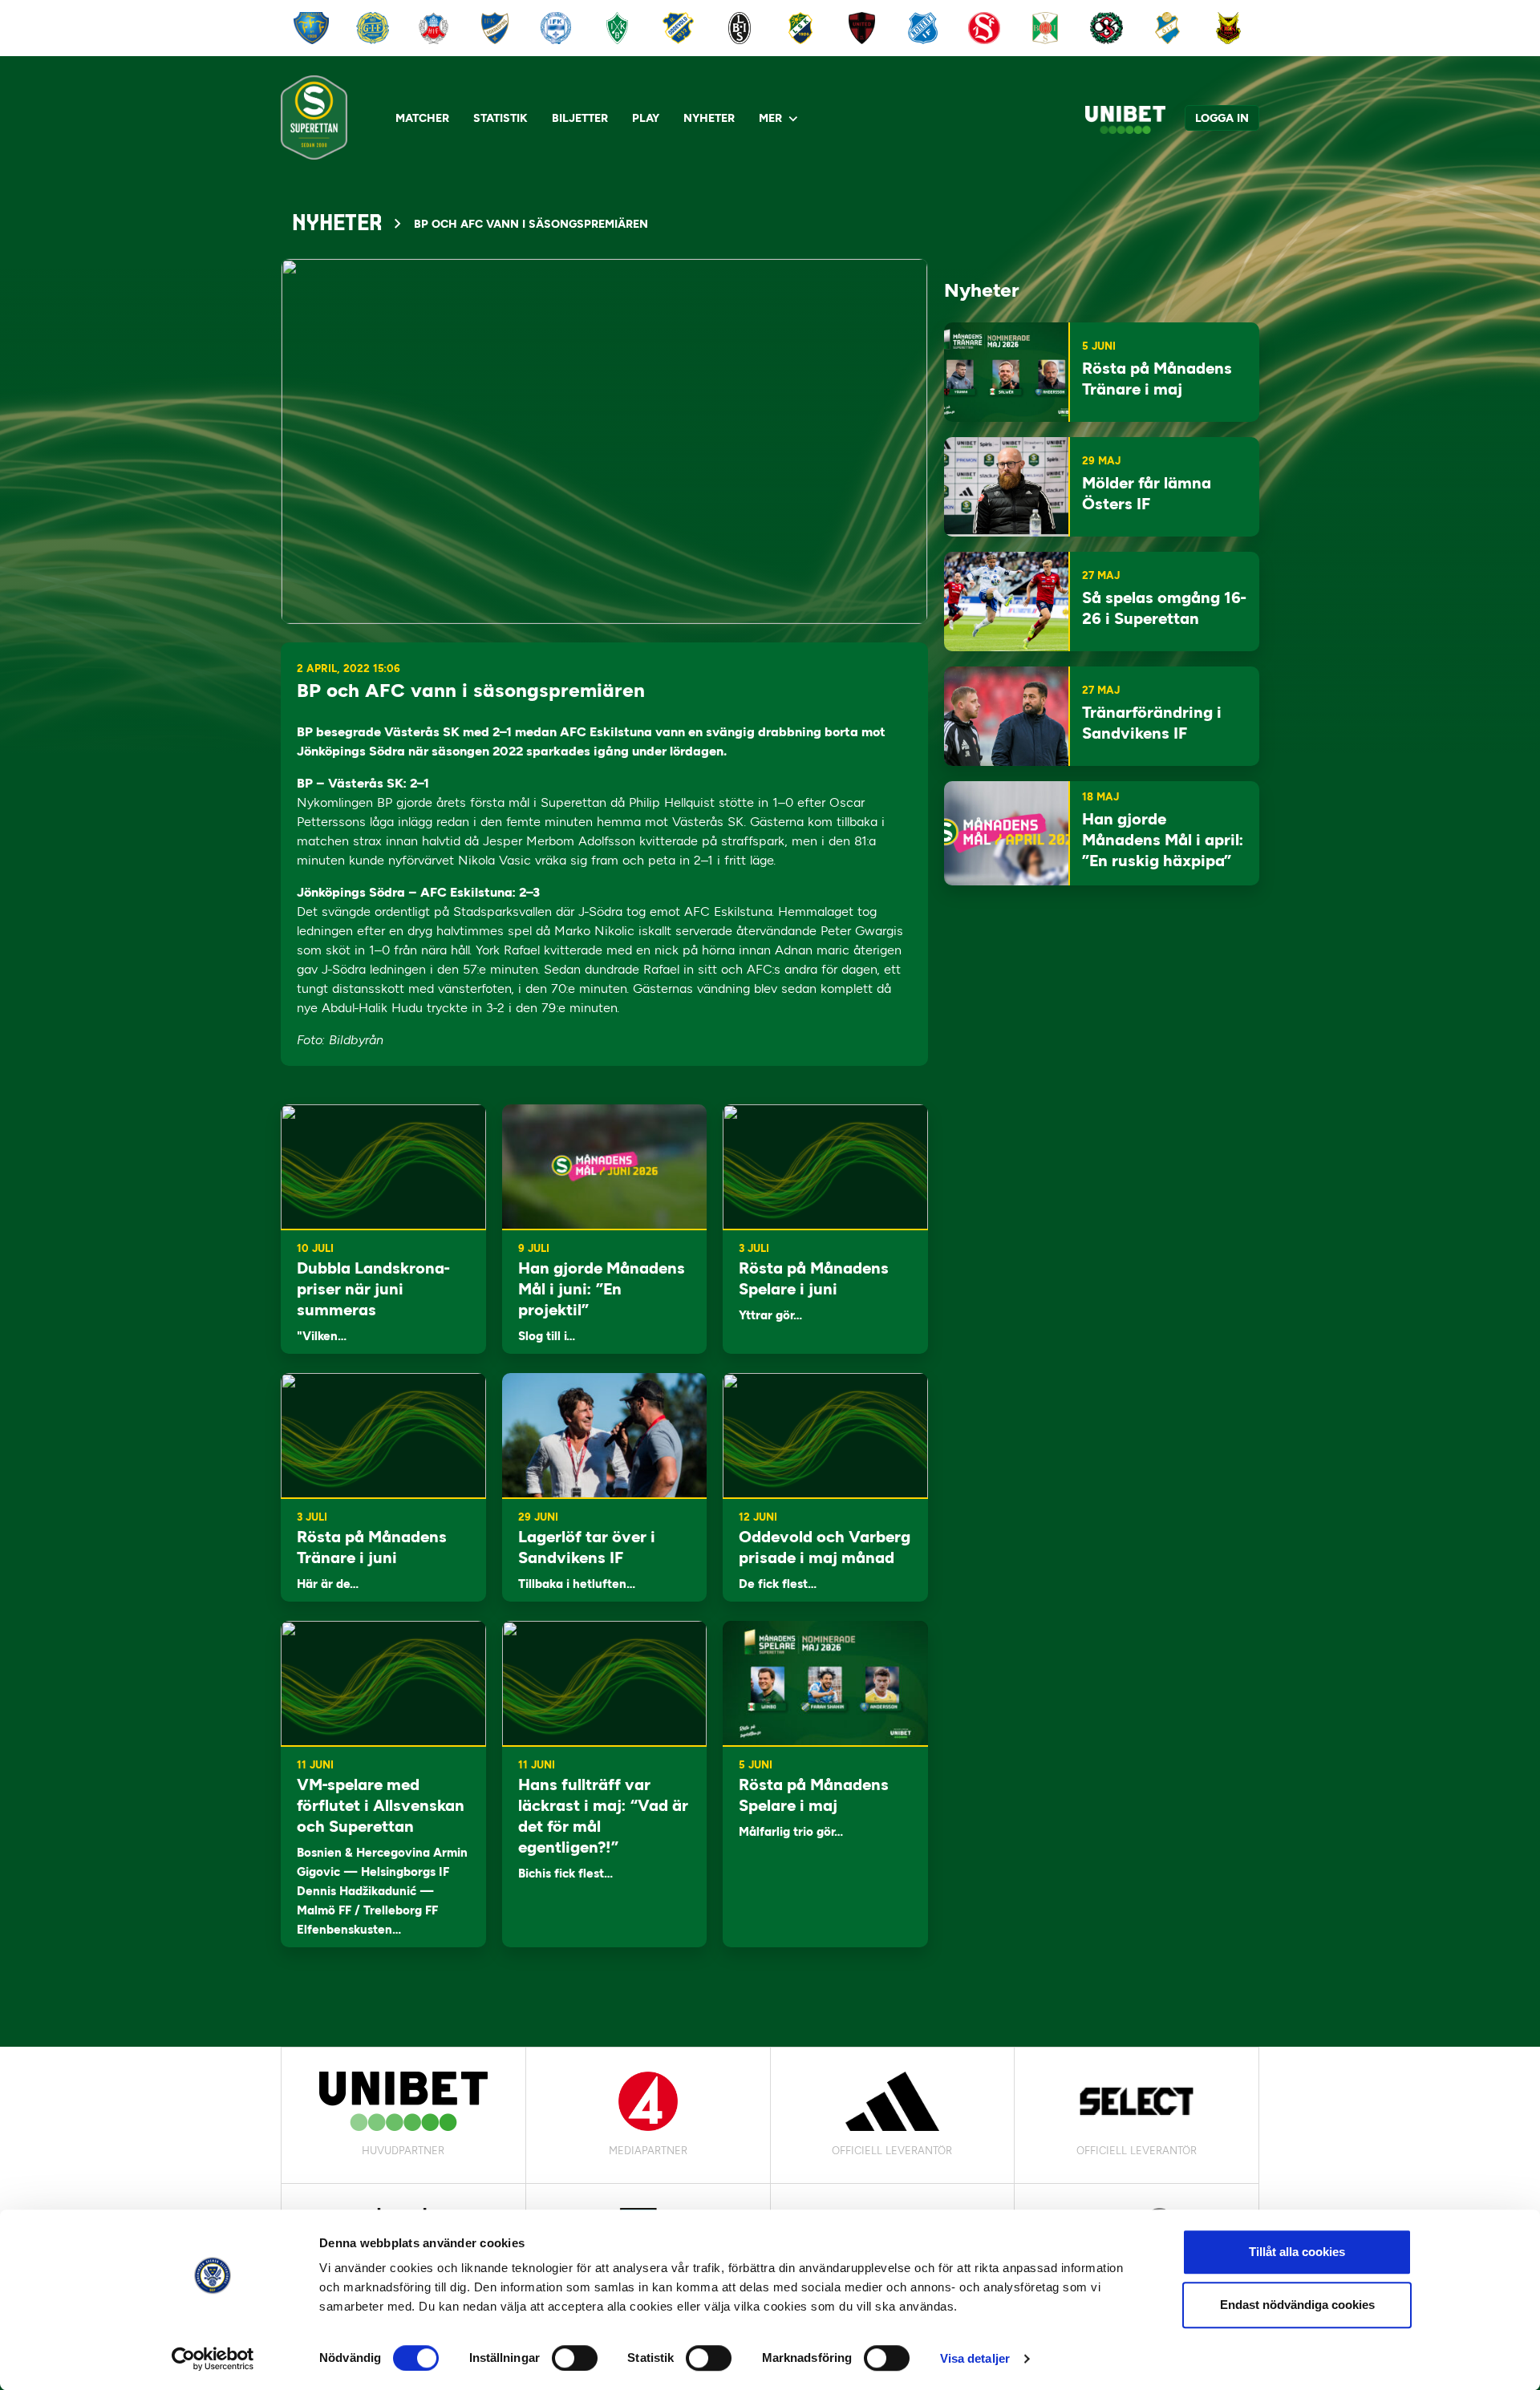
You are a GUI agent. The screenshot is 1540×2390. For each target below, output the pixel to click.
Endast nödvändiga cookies (1297, 2305)
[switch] (575, 2358)
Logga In (1222, 118)
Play (646, 118)
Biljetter (580, 118)
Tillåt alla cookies (1297, 2252)
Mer (770, 118)
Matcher (422, 118)
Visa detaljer (975, 2358)
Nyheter (709, 118)
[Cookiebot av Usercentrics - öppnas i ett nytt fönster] (213, 2359)
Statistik (500, 118)
